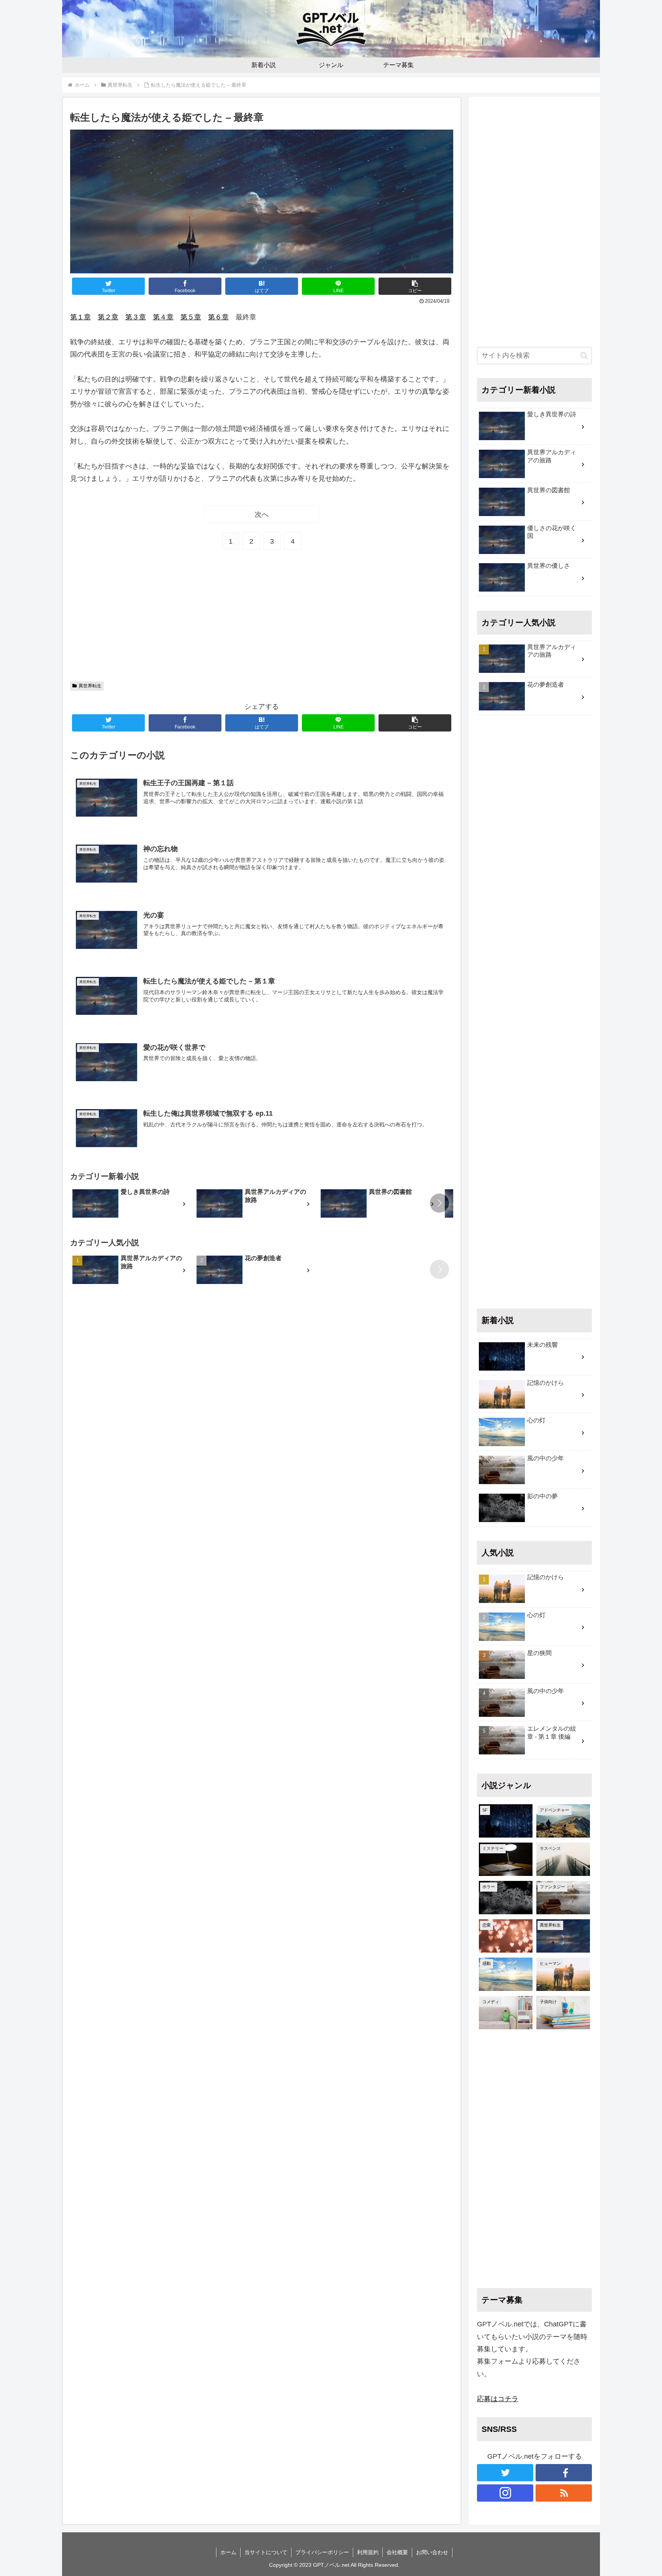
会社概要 (397, 2552)
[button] (415, 286)
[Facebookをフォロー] (564, 2473)
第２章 (108, 317)
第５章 (191, 317)
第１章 (80, 317)
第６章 (218, 317)
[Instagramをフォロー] (505, 2493)
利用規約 (368, 2552)
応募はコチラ (498, 2399)
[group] (132, 1204)
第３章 (136, 317)
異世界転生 (90, 686)
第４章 (163, 317)
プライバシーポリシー (322, 2552)
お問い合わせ (432, 2552)
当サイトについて (266, 2552)
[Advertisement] (262, 613)
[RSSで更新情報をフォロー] (564, 2493)
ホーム (228, 2552)
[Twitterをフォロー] (505, 2473)
